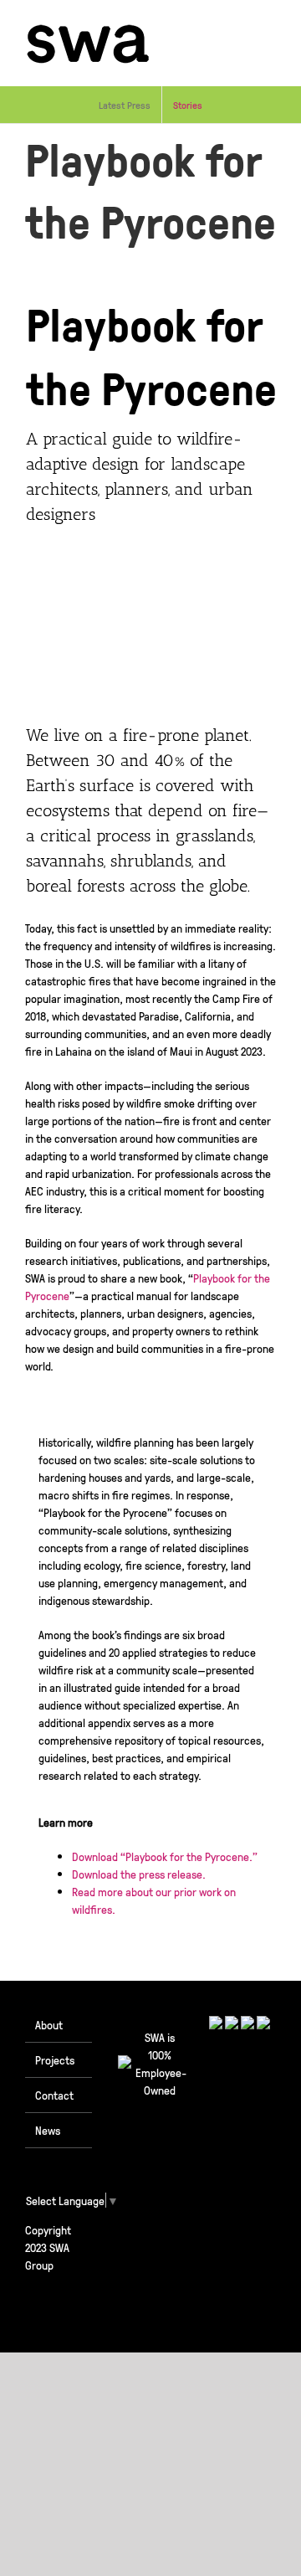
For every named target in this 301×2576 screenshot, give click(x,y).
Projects (55, 2059)
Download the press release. (139, 1874)
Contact (54, 2095)
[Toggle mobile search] (239, 26)
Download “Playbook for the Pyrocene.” (165, 1856)
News (48, 2130)
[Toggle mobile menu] (269, 26)
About (49, 2024)
